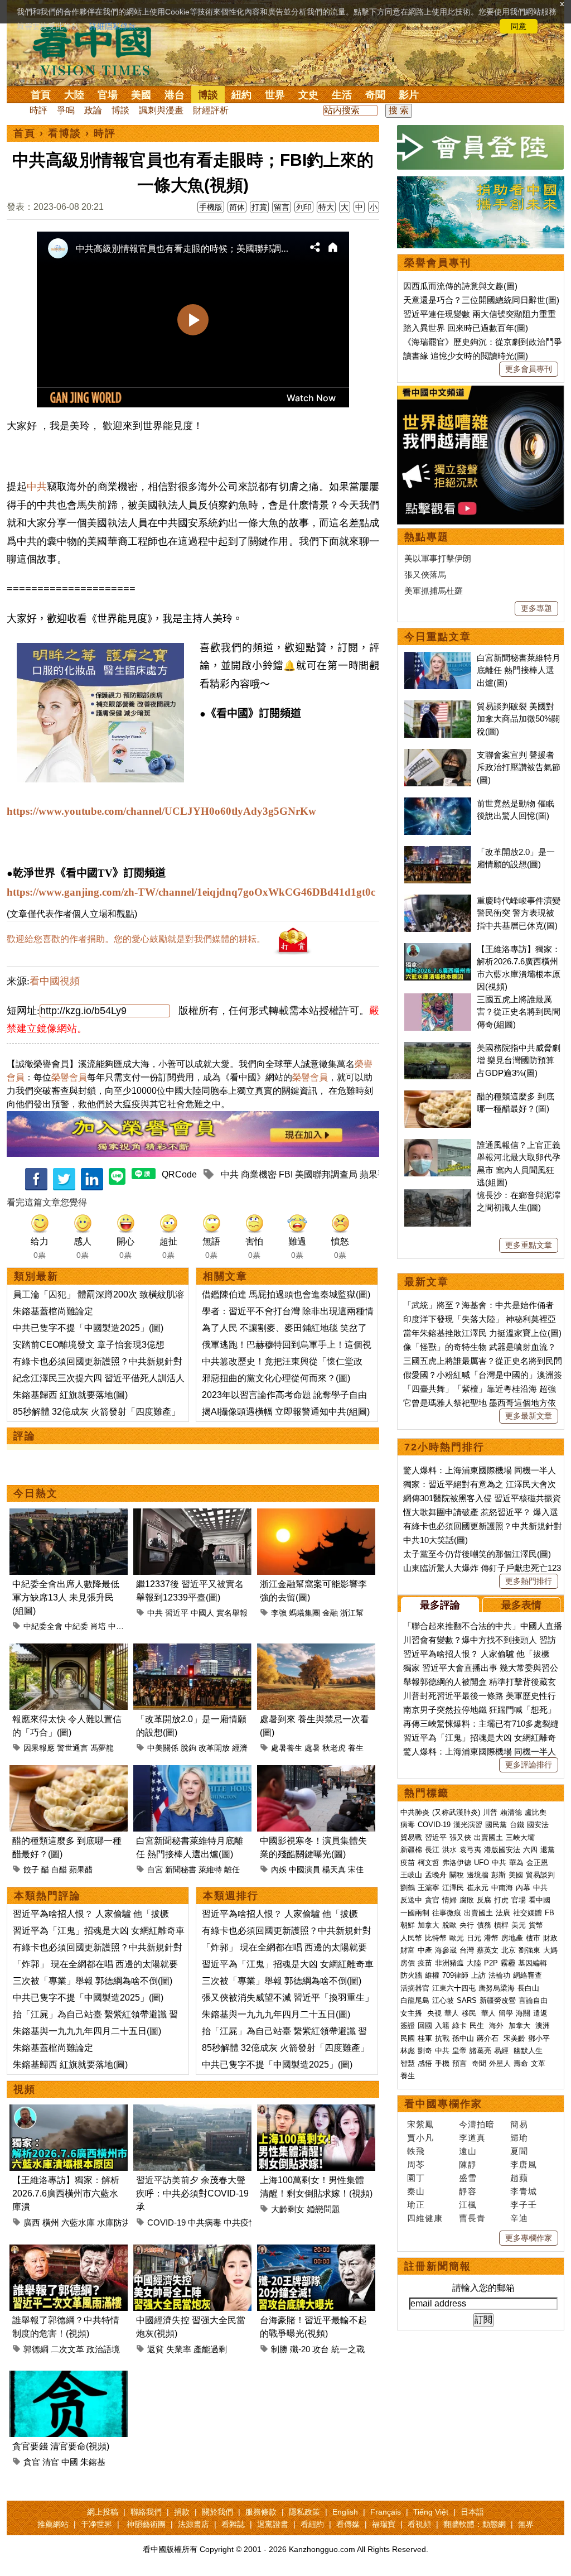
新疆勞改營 (498, 2000)
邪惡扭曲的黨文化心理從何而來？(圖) (276, 1378)
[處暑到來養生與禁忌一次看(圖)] (316, 1650)
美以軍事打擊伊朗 (438, 558)
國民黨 (496, 1825)
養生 (356, 1748)
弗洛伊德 (457, 1863)
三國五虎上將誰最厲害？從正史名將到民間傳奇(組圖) (519, 1012)
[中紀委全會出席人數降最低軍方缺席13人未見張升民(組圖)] (69, 1515)
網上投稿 (103, 2512)
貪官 (32, 2462)
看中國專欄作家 (443, 2104)
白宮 (155, 1869)
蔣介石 (489, 2038)
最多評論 (440, 1605)
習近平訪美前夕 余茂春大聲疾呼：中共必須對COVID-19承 (192, 2193)
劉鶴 (408, 1888)
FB (550, 1913)
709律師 (455, 1975)
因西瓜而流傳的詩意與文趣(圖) (460, 286)
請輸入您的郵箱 (483, 2288)
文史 (308, 95)
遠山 (468, 2151)
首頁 (41, 95)
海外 (497, 2025)
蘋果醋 (81, 1869)
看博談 (65, 133)
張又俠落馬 (425, 575)
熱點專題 (427, 537)
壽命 (521, 2063)
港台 (175, 95)
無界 (526, 2524)
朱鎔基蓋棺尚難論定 (53, 1311)
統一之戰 (348, 2349)
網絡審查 (528, 1975)
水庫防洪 (114, 2222)
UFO (482, 1863)
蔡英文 (488, 1950)
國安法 (538, 1825)
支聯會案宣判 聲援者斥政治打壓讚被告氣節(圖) (519, 767)
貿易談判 (541, 1875)
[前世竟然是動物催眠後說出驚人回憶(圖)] (438, 803)
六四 (530, 1850)
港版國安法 (502, 1850)
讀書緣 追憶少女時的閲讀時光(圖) (466, 356)
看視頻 (419, 2524)
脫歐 (449, 1925)
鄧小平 (539, 2038)
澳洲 (543, 2025)
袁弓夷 (470, 1850)
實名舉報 (232, 1613)
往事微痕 (447, 1913)
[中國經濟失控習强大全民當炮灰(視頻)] (192, 2251)
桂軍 (425, 2038)
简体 (237, 207)
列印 (304, 207)
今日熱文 (36, 1493)
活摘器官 (415, 1988)
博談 (208, 95)
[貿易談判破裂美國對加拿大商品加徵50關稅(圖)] (438, 706)
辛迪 (519, 2218)
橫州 (51, 2222)
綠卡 (459, 2025)
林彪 (408, 2051)
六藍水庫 (78, 2222)
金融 (330, 1613)
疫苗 (408, 1863)
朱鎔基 (93, 2462)
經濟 (240, 1748)
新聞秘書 (181, 1869)
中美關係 (163, 1748)
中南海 (502, 1888)
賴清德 (511, 1812)
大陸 (74, 95)
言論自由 (533, 2000)
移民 (469, 2013)
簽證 (408, 2025)
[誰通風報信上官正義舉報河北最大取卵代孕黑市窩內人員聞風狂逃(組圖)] (438, 1145)
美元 (519, 1925)
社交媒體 (528, 1913)
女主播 (412, 2013)
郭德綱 (36, 2349)
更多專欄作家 (529, 2238)
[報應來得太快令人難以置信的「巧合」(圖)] (69, 1650)
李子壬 (524, 2205)
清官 (51, 2462)
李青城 (524, 2191)
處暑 (312, 1748)
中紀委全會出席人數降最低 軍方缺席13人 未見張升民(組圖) (66, 1597)
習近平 (177, 1613)
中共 (37, 487)
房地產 (512, 1938)
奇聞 (375, 95)
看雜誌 (233, 2524)
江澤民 (453, 1888)
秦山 (416, 2191)
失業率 (179, 2349)
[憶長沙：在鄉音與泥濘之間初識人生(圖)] (438, 1195)
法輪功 (499, 1975)
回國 (425, 2025)
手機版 (211, 207)
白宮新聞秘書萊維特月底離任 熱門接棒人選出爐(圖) (519, 670)
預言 (461, 2063)
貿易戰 (411, 1837)
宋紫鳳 (420, 2124)
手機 (442, 2063)
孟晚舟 (436, 1875)
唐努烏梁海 (497, 1988)
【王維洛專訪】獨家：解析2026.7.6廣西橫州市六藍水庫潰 (66, 2193)
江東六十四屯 (454, 1988)
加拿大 (429, 1925)
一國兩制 (415, 1913)
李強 (279, 1613)
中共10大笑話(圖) (435, 1540)
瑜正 (416, 2205)
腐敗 (467, 1900)
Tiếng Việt (431, 2512)
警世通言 (72, 1748)
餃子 (31, 1869)
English (345, 2512)
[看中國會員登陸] (481, 147)
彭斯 (499, 1875)
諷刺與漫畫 (161, 110)
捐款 (182, 2512)
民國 (408, 2038)
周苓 (416, 2164)
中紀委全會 (43, 1626)
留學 (506, 2013)
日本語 (472, 2512)
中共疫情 (240, 2222)
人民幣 (411, 1938)
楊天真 (334, 1869)
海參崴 (446, 1950)
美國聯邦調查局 (326, 1174)
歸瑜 (519, 2138)
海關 (523, 2013)
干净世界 (96, 2524)
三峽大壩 (520, 1837)
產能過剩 (210, 2349)
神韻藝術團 (146, 2524)
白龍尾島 (415, 2000)
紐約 (241, 95)
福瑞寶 (384, 2524)
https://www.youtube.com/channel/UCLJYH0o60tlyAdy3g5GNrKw (161, 811)
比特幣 (436, 1938)
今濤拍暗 (477, 2124)
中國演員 (304, 1869)
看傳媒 (348, 2524)
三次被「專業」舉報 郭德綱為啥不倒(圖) (93, 1981)
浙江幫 (352, 1613)
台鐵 (517, 1825)
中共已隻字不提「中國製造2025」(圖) (88, 1328)
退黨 (548, 1850)
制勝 (279, 2349)
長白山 (528, 1988)
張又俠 (460, 1837)
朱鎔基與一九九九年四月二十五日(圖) (87, 2031)
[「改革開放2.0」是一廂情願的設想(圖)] (192, 1650)
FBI (286, 1174)
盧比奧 (536, 1812)
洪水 (449, 1850)
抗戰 (442, 2038)
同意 (519, 26)
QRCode (179, 1174)
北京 (509, 1950)
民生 (478, 2025)
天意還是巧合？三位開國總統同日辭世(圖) (481, 300)
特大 (326, 207)
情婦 (449, 1900)
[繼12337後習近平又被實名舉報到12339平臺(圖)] (192, 1515)
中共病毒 (205, 2222)
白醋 (59, 1869)
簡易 (519, 2124)
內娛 (279, 1869)
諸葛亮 (480, 2051)
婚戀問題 (323, 2209)
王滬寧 (429, 1888)
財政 (550, 1938)
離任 (232, 1869)
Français (386, 2512)
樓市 (533, 1938)
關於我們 (217, 2512)
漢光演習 (468, 1825)
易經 (502, 2051)
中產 (425, 1950)
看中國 (539, 1900)
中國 (70, 2462)
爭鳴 (66, 110)
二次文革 (67, 2349)
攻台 (321, 2349)
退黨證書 (273, 2524)
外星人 (500, 2063)
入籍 (442, 2025)
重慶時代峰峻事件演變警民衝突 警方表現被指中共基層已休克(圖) (519, 913)
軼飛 (416, 2151)
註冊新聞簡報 (438, 2266)
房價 (408, 1963)
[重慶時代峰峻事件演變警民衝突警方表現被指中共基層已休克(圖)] (438, 900)
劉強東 (529, 1950)
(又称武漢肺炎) (456, 1812)
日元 (474, 1938)
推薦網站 (53, 2524)
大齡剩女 (288, 2209)
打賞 (259, 207)
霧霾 (508, 1963)
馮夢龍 (102, 1748)
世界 (275, 95)
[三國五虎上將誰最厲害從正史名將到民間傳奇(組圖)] (438, 999)
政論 (93, 110)
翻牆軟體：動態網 (475, 2524)
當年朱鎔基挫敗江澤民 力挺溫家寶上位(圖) (482, 1333)
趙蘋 (519, 2178)
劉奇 (425, 2051)
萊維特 (210, 1869)
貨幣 (536, 1925)
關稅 (457, 1875)
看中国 (99, 50)
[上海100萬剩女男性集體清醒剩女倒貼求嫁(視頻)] (316, 2111)
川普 (490, 1812)
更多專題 (536, 608)
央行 (467, 1925)
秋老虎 (334, 1748)
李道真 (472, 2138)
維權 (432, 1975)
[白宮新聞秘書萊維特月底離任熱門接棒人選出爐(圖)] (192, 1772)
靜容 (468, 2191)
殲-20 (300, 2349)
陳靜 (468, 2164)
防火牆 (411, 1975)
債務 (484, 1925)
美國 (141, 95)
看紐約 (312, 2524)
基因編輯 (533, 1963)
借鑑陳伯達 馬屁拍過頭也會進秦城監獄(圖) (286, 1294)
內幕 (523, 1888)
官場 (108, 95)
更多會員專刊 (529, 369)
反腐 (484, 1900)
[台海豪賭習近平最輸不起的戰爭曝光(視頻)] (316, 2251)
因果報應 (39, 1748)
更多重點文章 (529, 1245)
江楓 (468, 2205)
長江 (432, 1850)
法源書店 (193, 2524)
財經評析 (211, 110)
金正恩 (537, 1863)
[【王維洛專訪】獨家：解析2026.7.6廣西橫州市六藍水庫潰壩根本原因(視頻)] (69, 2111)
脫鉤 (188, 1748)
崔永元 (478, 1888)
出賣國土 (488, 1837)
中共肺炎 (415, 1812)
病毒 (408, 1825)
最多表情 (521, 1605)
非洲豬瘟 (449, 1963)
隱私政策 (304, 2512)
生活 (342, 95)
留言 (282, 207)
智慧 (408, 2063)
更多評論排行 (529, 1765)
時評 (38, 110)
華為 (516, 1863)
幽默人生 (528, 2051)
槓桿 (501, 1925)
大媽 (550, 1950)
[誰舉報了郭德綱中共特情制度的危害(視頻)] (69, 2251)
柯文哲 (429, 1863)
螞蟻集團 (304, 1613)
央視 (434, 2013)
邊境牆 (478, 1875)
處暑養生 (287, 1748)
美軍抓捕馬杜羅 (434, 591)
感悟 (425, 2063)
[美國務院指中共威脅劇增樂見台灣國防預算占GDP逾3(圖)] (438, 1048)
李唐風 (524, 2164)
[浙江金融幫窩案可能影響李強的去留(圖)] (316, 1515)
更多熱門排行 (529, 1581)
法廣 (503, 1913)
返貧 (156, 2349)
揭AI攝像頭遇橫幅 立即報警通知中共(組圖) (286, 1412)
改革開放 (214, 1748)
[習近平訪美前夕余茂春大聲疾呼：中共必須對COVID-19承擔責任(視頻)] (192, 2111)
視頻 (25, 2089)
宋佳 (356, 1869)
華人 (452, 2013)
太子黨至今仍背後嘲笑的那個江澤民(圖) (477, 1554)
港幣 (491, 1938)
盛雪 (468, 2178)
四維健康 (425, 2218)
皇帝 (459, 2051)
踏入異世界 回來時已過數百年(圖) (466, 328)
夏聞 (519, 2151)
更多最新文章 (529, 1416)
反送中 (411, 1900)
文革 (538, 2063)
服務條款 (261, 2512)
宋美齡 (514, 2038)
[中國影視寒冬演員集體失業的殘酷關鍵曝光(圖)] (316, 1772)
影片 (409, 95)
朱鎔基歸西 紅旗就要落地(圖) (70, 1395)
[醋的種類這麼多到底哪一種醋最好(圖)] (69, 1772)
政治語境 (103, 2349)
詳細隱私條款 (113, 26)
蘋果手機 (378, 1174)
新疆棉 (411, 1850)
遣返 (540, 2013)
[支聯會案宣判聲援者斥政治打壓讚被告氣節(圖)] (438, 755)
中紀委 (76, 1626)
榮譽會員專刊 (438, 263)
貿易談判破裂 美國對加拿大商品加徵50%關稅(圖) (518, 719)
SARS (467, 2000)
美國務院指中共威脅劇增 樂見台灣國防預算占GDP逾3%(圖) (519, 1060)
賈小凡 (420, 2138)
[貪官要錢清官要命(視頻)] (69, 2377)
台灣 (467, 1950)
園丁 (416, 2178)
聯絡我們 (146, 2512)
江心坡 (443, 2000)
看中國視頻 (55, 981)
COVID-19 (166, 2222)
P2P (491, 1963)
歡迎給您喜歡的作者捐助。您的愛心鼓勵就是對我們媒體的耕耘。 (136, 939)
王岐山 (411, 1875)
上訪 (478, 1975)
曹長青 (472, 2218)
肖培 (98, 1626)
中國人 (202, 1613)
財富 (408, 1950)
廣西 (32, 2222)
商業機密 (259, 1174)
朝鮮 (408, 1925)
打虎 (501, 1900)
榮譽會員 (69, 1077)
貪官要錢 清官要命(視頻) (61, 2446)
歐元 (457, 1938)
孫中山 (463, 2038)
